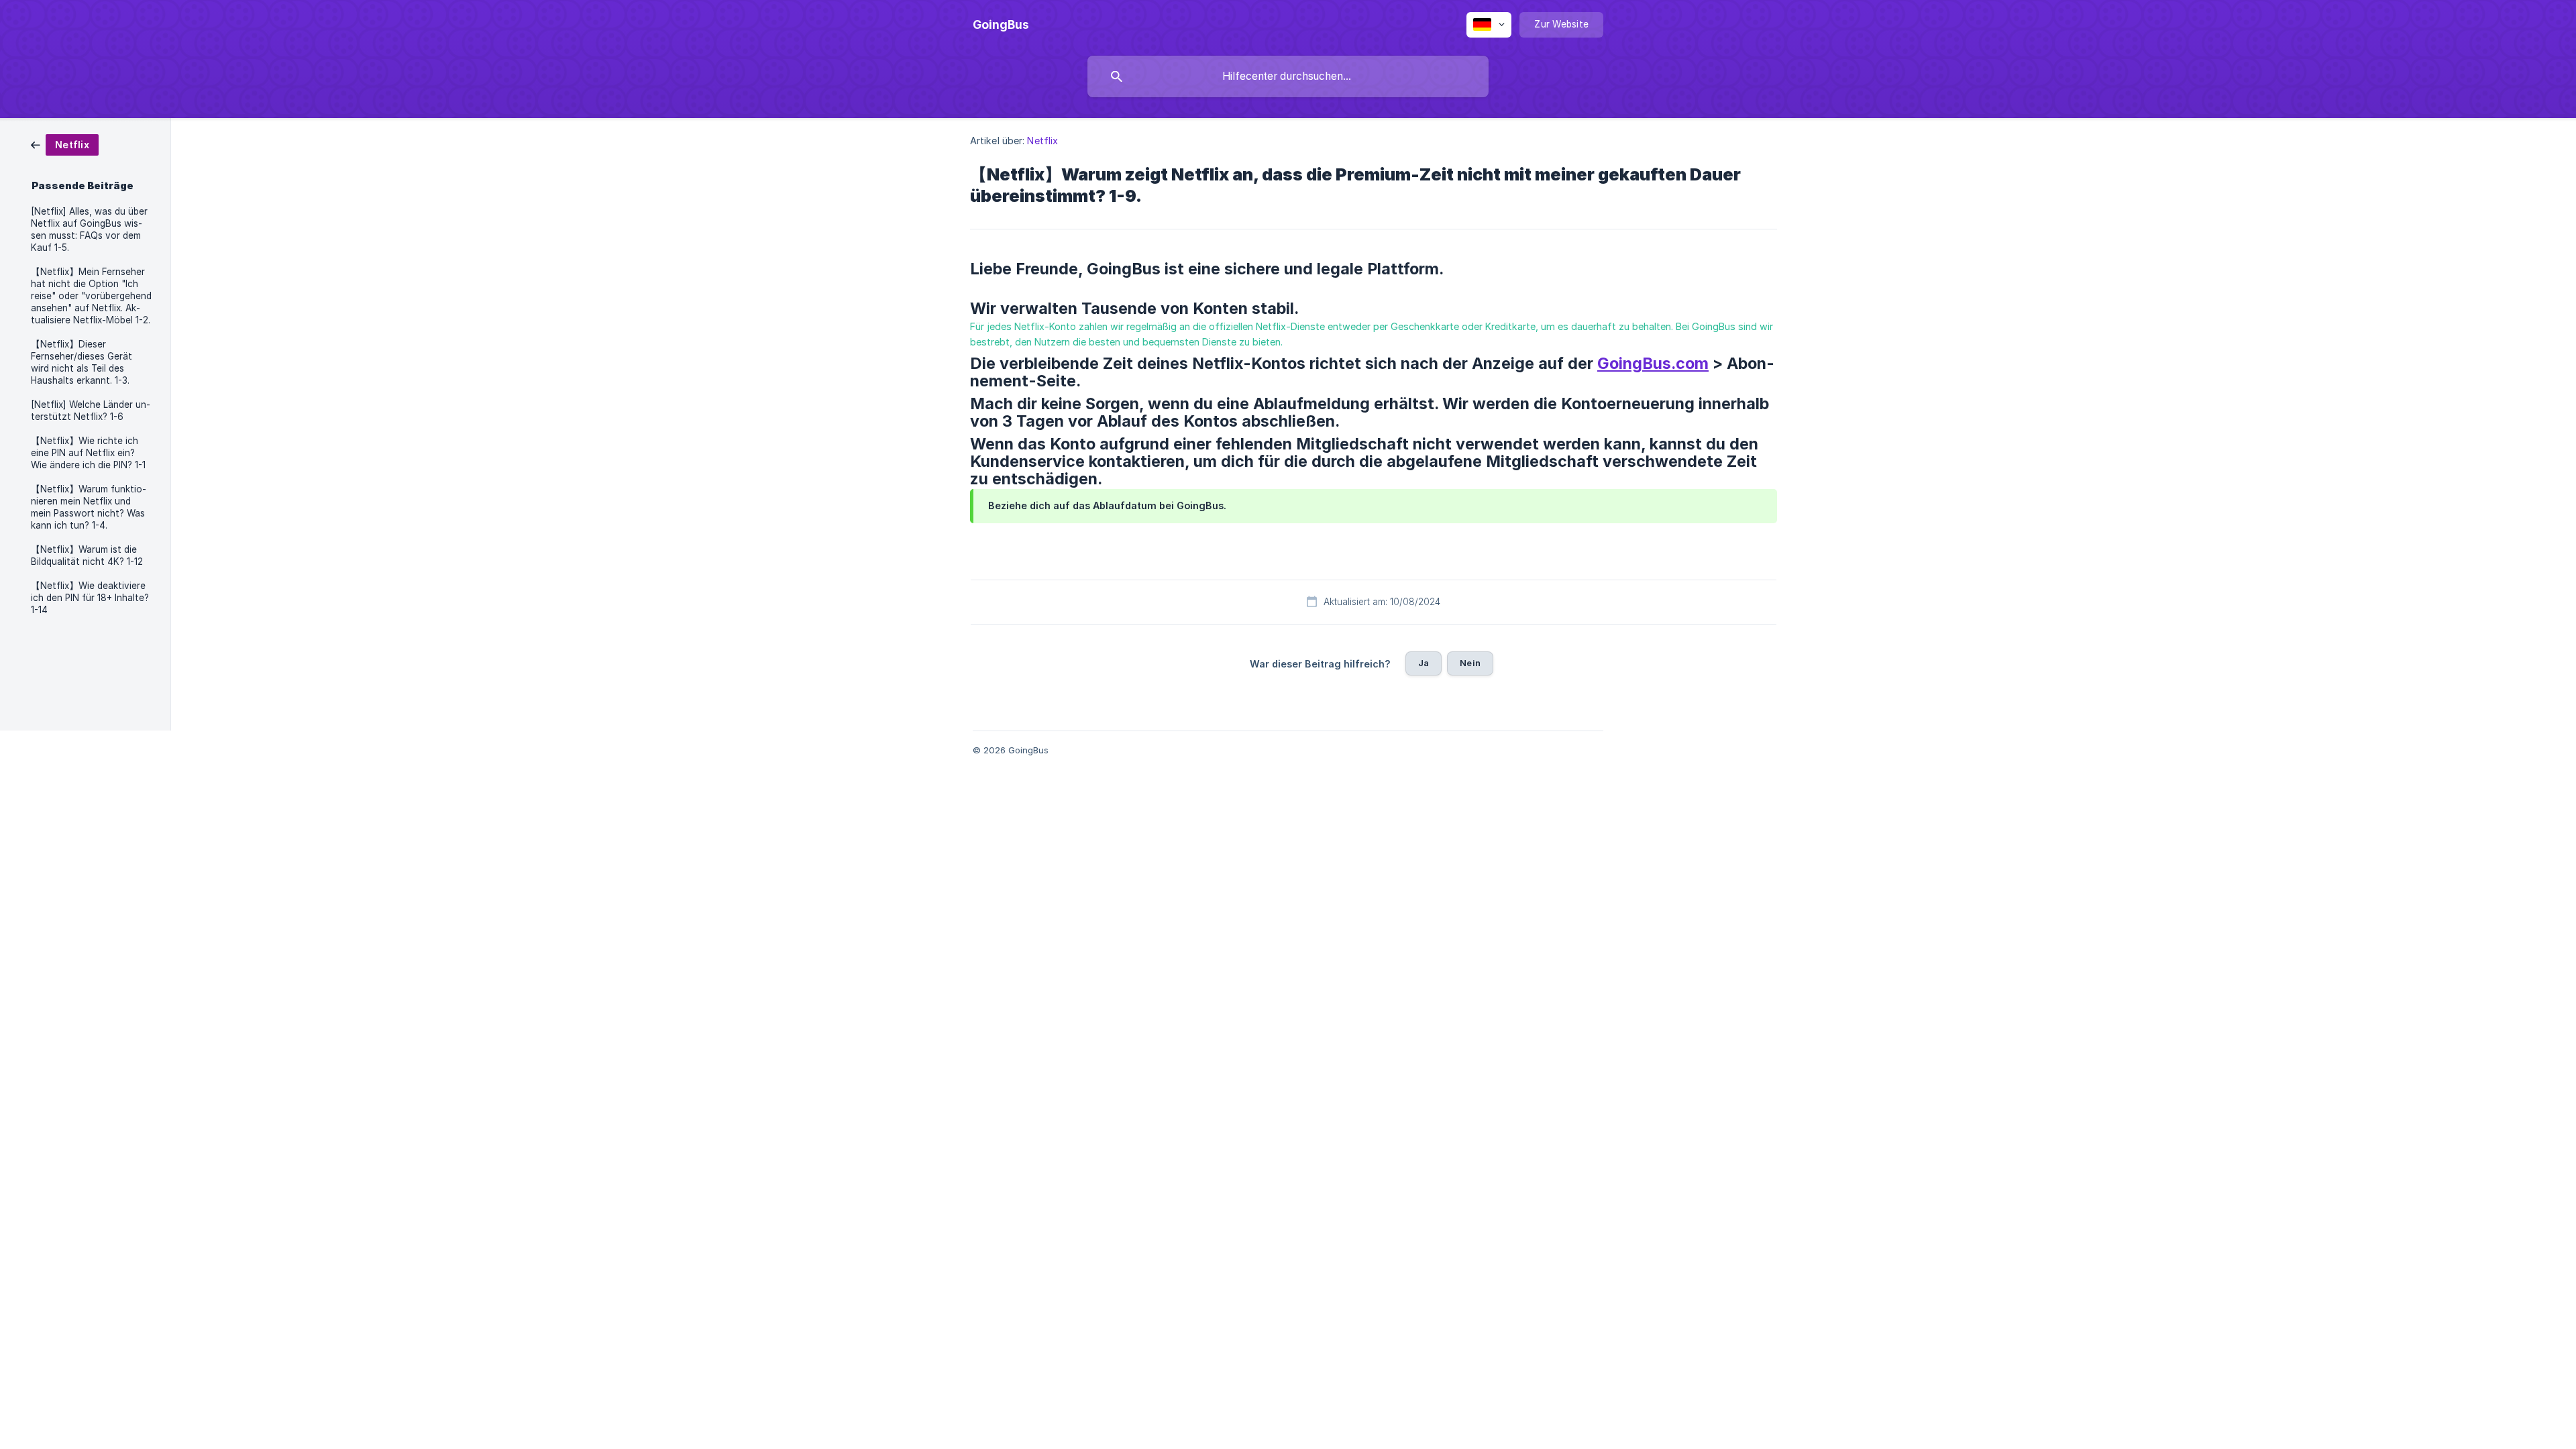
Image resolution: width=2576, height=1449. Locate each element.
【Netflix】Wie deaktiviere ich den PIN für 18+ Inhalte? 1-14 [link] (90, 598)
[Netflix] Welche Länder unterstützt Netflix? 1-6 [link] (91, 411)
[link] (65, 144)
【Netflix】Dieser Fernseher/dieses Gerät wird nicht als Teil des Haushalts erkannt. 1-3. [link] (82, 362)
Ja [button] (1424, 663)
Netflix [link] (1042, 141)
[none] (1001, 25)
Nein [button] (1470, 663)
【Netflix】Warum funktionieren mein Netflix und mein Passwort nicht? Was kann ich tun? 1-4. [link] (89, 507)
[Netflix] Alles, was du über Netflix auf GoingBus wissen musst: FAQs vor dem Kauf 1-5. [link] (89, 229)
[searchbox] (1288, 76)
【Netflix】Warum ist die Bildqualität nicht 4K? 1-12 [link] (87, 555)
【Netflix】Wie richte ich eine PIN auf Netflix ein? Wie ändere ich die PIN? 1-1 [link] (88, 453)
